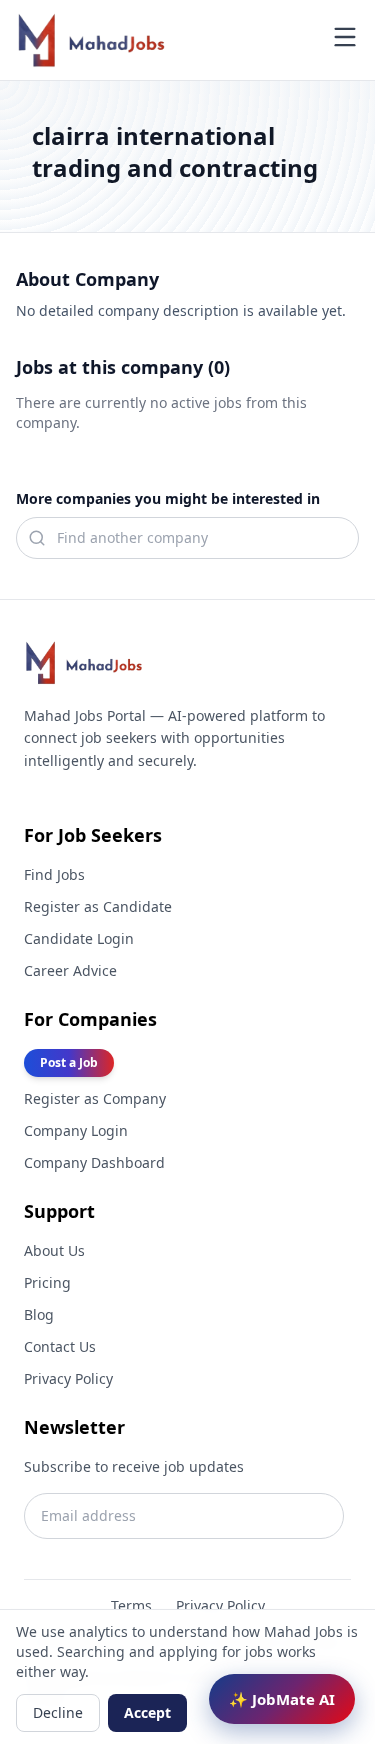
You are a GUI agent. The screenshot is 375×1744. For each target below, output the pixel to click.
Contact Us (60, 1346)
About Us (54, 1250)
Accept (147, 1712)
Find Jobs (54, 874)
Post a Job (69, 1062)
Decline (58, 1712)
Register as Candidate (98, 906)
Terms (131, 1605)
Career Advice (70, 970)
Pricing (47, 1282)
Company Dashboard (94, 1162)
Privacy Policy (68, 1378)
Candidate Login (79, 938)
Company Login (76, 1130)
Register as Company (95, 1098)
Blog (39, 1314)
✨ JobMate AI (282, 1699)
